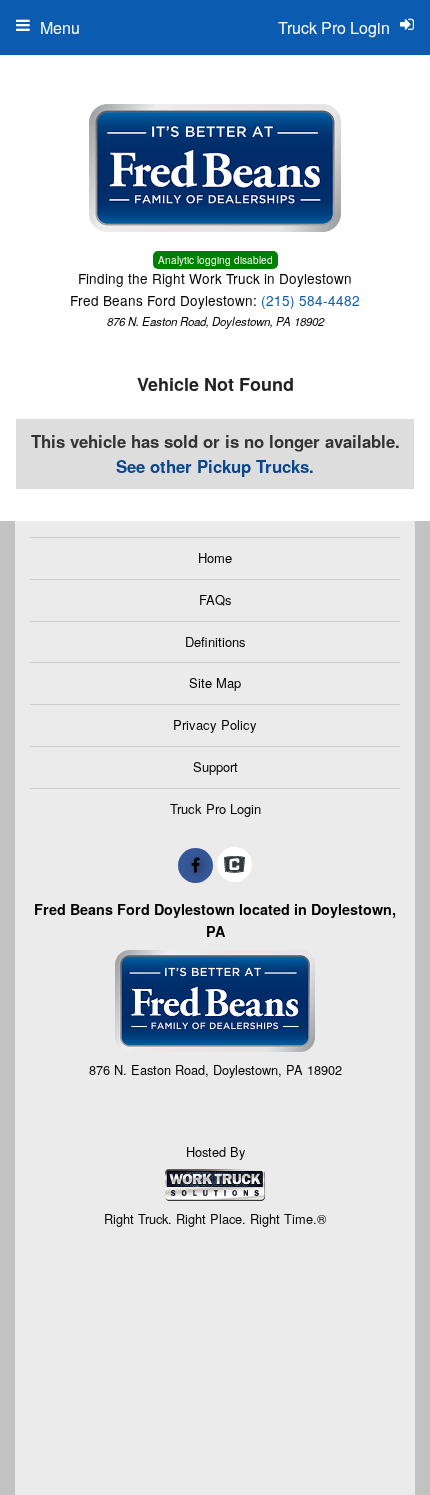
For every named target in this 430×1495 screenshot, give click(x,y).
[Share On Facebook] (195, 865)
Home (215, 557)
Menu (60, 27)
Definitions (215, 641)
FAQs (215, 599)
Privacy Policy (215, 724)
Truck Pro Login (215, 808)
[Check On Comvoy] (234, 865)
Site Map (215, 682)
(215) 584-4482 (310, 300)
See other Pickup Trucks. (215, 466)
